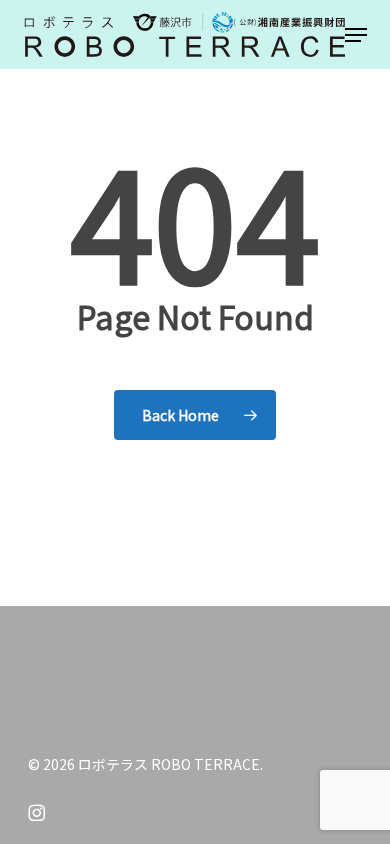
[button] (356, 35)
